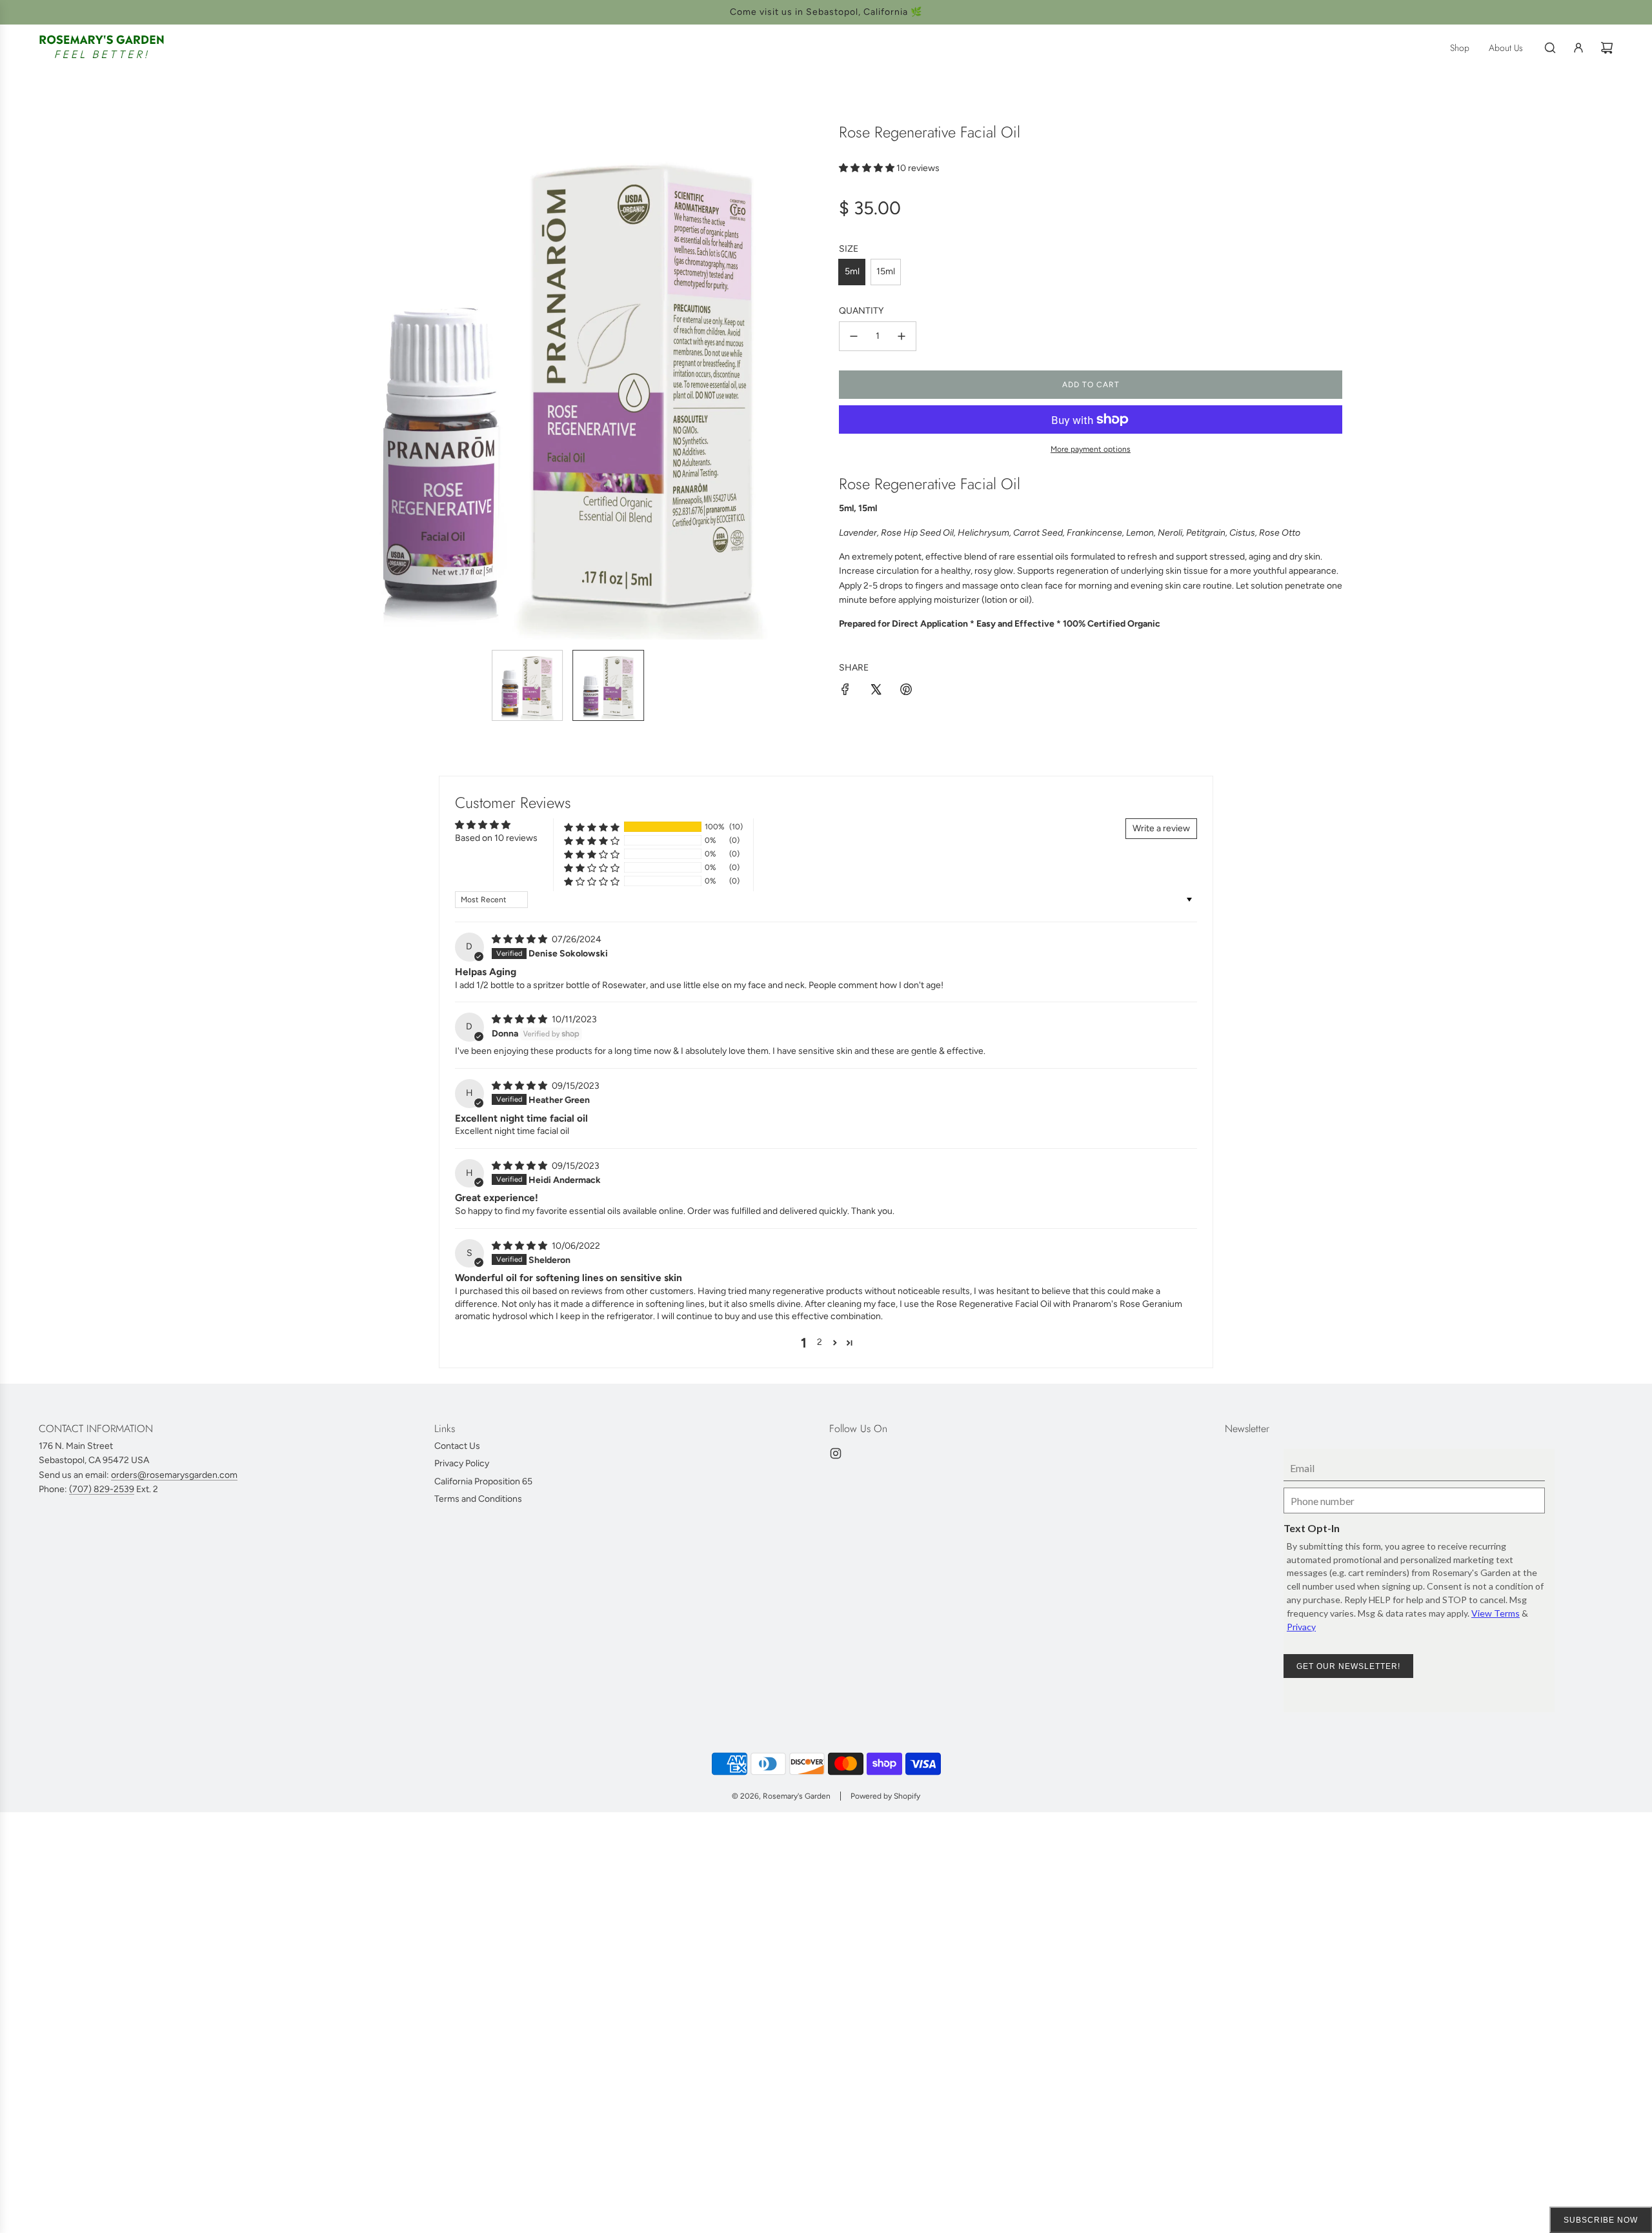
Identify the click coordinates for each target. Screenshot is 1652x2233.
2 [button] (820, 1342)
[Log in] (1578, 48)
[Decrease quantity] (854, 336)
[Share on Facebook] (845, 692)
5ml (852, 271)
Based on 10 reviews (496, 838)
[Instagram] (836, 1453)
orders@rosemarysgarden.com (174, 1475)
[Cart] (1607, 48)
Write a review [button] (1161, 828)
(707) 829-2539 (102, 1489)
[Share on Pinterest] (906, 692)
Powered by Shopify (885, 1796)
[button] (327, 381)
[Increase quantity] (902, 336)
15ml (886, 271)
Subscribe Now (1601, 2220)
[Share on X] (876, 692)
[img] (520, 939)
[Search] (1550, 48)
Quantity (861, 311)
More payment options (1091, 449)
